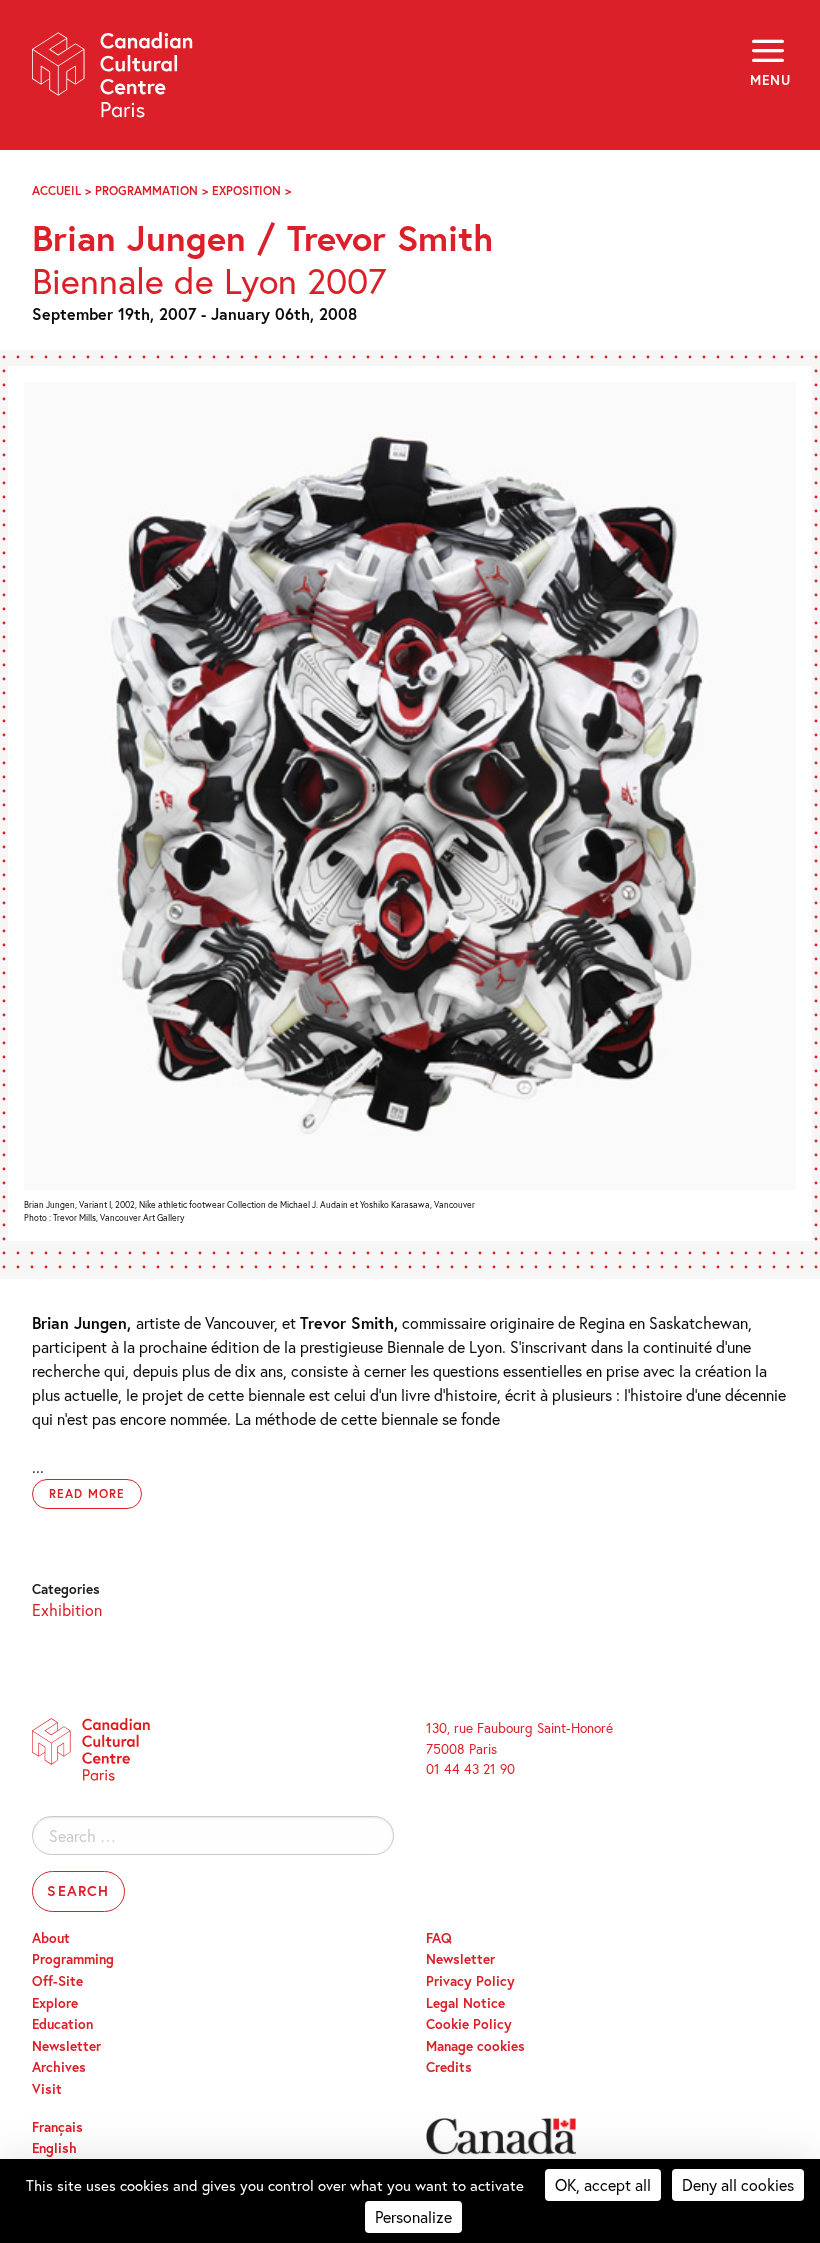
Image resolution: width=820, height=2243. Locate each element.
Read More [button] (87, 1493)
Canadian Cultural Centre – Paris (113, 81)
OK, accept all (603, 2184)
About (51, 1938)
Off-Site (57, 1981)
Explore (55, 2003)
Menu (769, 80)
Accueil (56, 190)
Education (62, 2024)
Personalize (413, 2216)
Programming (73, 1959)
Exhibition (67, 1609)
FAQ (439, 1938)
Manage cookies (475, 2046)
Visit (47, 2089)
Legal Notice (465, 2003)
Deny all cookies (738, 2184)
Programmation (146, 190)
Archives (59, 2067)
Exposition (246, 190)
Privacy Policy (470, 1981)
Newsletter (66, 2046)
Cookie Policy (469, 2024)
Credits (449, 2067)
